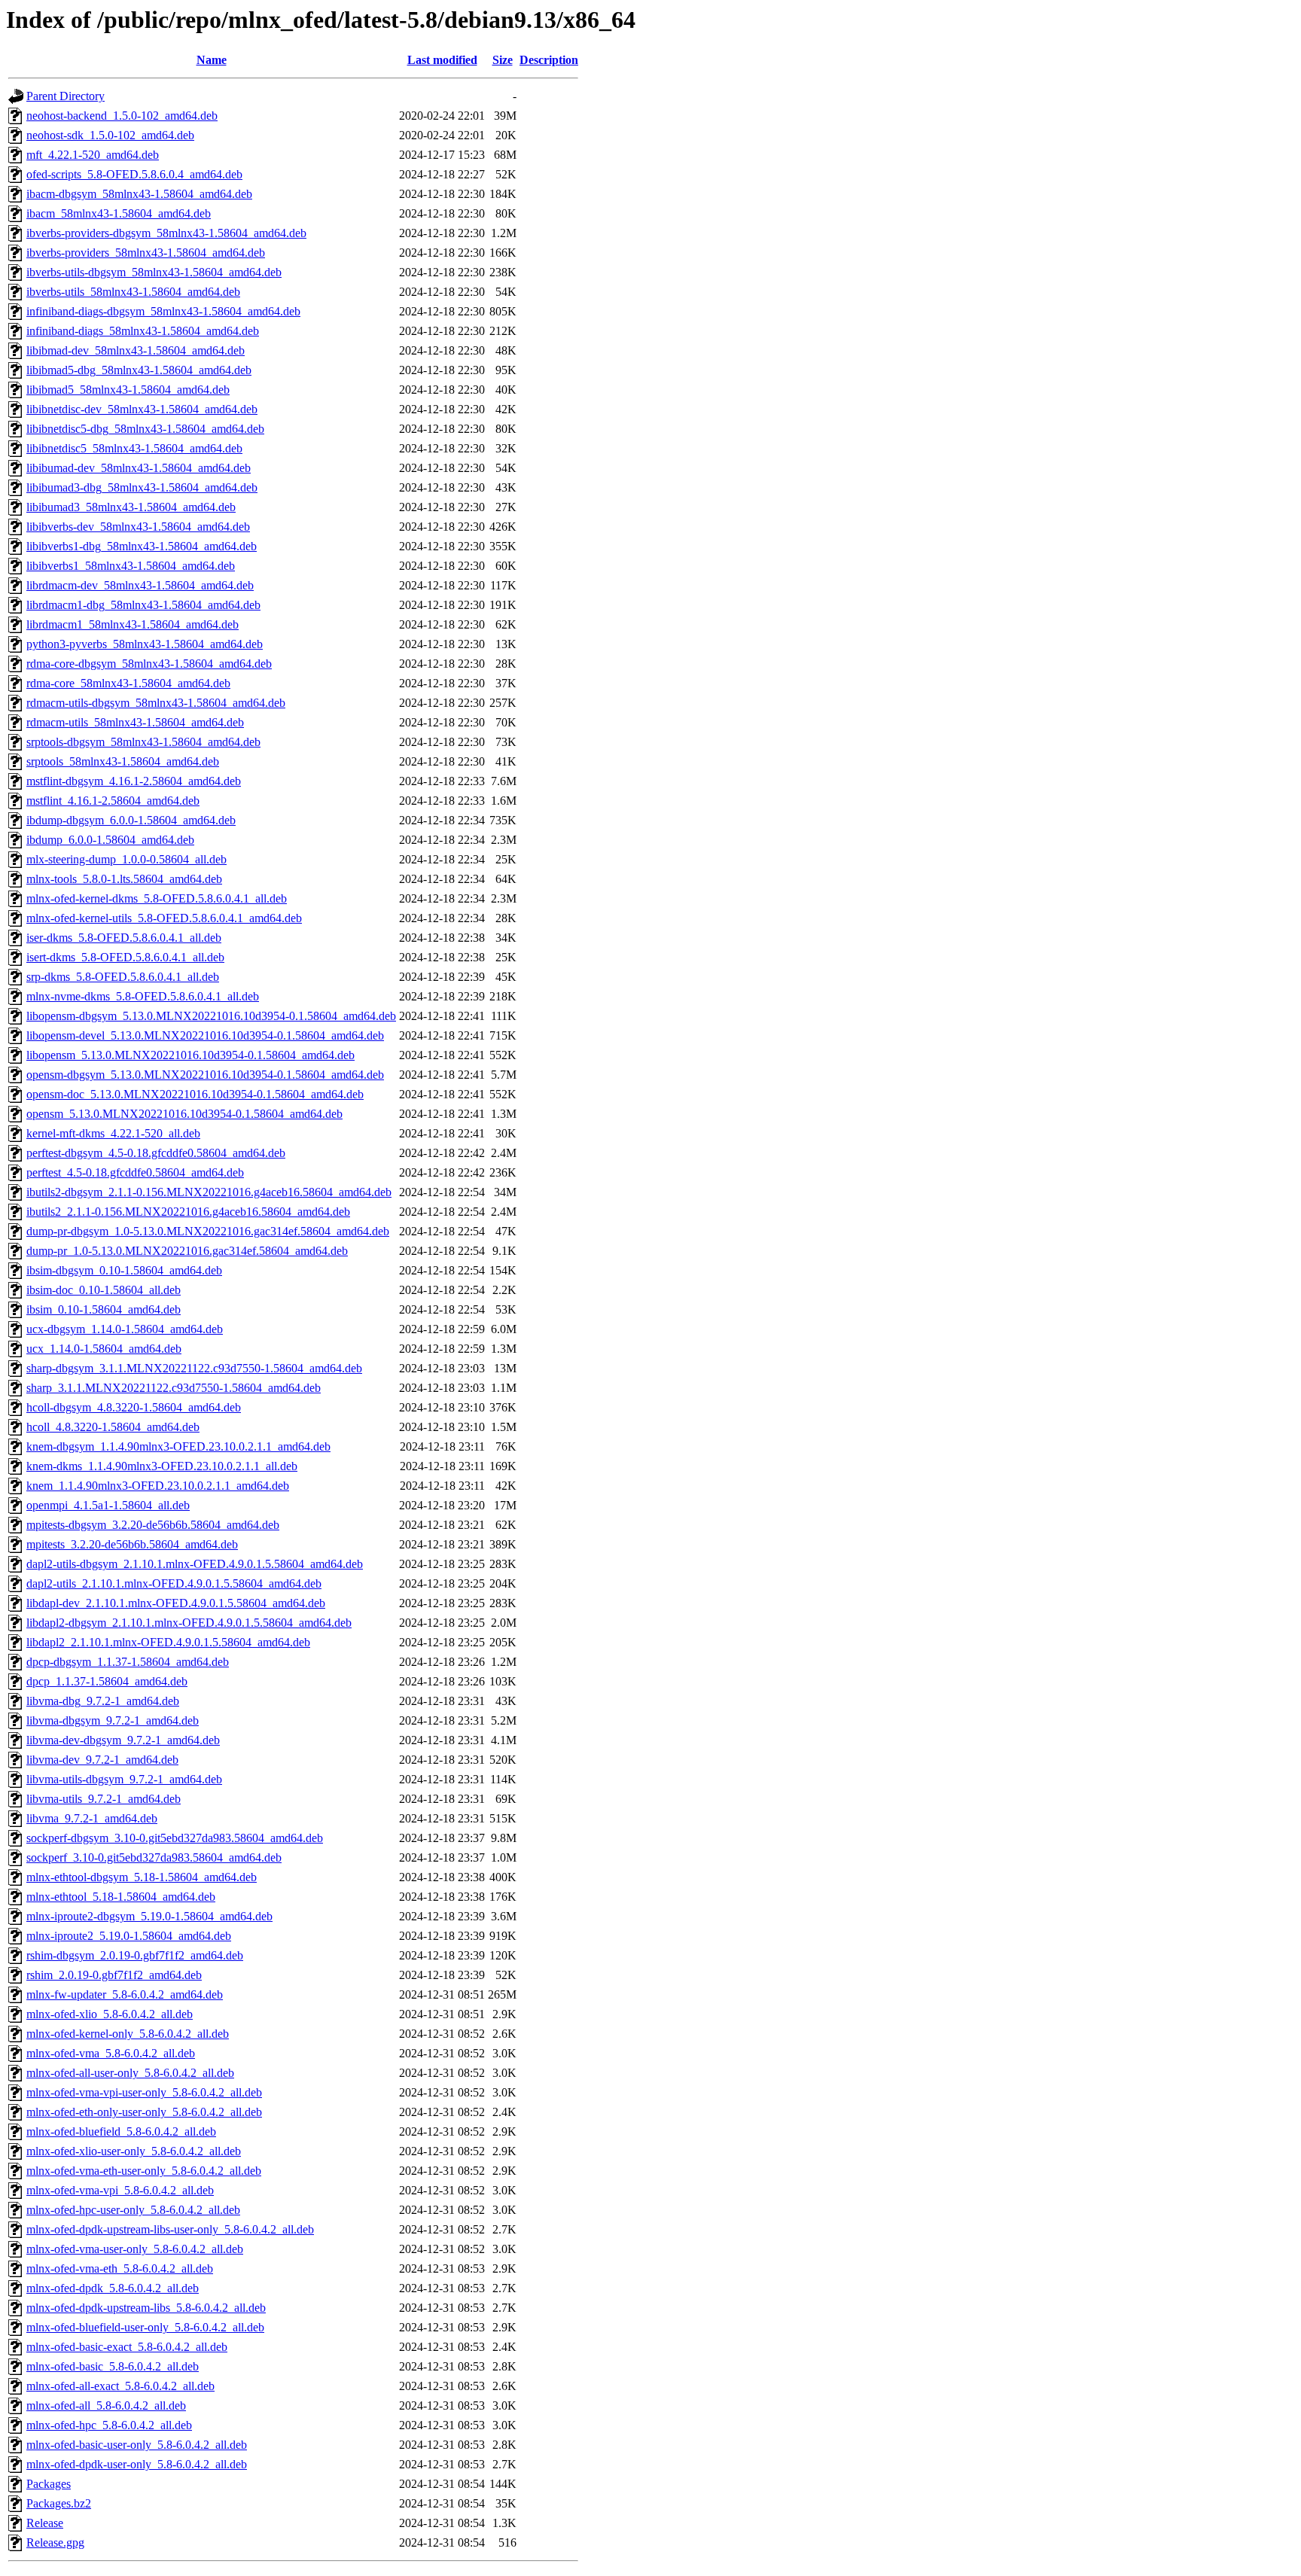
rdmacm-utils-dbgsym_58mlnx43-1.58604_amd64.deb (156, 703)
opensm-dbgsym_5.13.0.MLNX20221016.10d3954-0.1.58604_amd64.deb (205, 1075)
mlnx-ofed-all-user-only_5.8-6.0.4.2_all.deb (130, 2073)
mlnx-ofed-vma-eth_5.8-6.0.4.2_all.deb (120, 2268)
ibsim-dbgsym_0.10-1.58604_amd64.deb (124, 1270)
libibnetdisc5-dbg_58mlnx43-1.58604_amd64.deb (145, 429)
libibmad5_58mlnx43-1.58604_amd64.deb (128, 390)
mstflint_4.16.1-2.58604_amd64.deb (113, 801)
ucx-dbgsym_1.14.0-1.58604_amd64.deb (125, 1329)
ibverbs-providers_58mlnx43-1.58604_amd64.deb (146, 253)
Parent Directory (66, 96)
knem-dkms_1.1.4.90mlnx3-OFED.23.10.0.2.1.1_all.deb (162, 1466)
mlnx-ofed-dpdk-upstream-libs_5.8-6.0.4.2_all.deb (146, 2308)
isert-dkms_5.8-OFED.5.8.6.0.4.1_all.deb (125, 957)
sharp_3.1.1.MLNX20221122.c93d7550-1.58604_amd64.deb (174, 1388)
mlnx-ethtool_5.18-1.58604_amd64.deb (121, 1897)
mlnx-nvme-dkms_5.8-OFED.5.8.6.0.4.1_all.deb (143, 996)
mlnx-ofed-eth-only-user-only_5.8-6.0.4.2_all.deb (144, 2112)
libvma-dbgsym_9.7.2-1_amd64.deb (113, 1720)
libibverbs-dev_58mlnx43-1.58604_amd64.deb (138, 527)
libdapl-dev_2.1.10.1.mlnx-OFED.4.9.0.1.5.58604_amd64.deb (176, 1603)
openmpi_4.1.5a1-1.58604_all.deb (108, 1505)
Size (503, 60)
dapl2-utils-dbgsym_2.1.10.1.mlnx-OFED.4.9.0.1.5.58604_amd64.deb (195, 1564)
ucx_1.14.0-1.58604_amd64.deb (104, 1349)
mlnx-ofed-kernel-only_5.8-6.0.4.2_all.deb (128, 2034)
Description (549, 60)
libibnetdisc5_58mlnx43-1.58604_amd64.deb (134, 448)
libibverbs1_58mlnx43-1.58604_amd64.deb (131, 566)
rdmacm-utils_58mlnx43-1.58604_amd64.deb (135, 722)
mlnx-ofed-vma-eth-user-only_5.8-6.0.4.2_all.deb (144, 2171)
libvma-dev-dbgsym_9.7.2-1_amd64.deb (123, 1740)
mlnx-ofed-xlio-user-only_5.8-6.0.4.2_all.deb (134, 2151)
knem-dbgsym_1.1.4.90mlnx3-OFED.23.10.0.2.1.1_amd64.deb (178, 1446)
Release (45, 2523)
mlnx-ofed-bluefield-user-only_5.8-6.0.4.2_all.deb (145, 2327)
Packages (49, 2484)
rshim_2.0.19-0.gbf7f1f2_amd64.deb (114, 1975)
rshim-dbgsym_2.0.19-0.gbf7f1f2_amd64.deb (135, 1955)
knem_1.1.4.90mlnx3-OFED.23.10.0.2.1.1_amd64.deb (158, 1486)
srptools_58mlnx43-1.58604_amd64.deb (123, 761)
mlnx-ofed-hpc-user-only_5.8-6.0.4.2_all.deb (133, 2210)
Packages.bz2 (59, 2503)
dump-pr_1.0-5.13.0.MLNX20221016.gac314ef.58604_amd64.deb (187, 1251)
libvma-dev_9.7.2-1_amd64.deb (102, 1760)
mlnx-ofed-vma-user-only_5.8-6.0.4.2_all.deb (135, 2249)
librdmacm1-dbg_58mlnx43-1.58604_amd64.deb (143, 605)
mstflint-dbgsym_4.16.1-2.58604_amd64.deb (134, 781)
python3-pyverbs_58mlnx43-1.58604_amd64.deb (145, 644)
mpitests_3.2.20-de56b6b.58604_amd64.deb (132, 1544)
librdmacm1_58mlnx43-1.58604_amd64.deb (133, 624)
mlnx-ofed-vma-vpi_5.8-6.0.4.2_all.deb (120, 2190)
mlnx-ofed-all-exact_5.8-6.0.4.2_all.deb (120, 2386)
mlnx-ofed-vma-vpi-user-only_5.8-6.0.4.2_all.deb (144, 2092)
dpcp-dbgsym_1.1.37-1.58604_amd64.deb (128, 1662)
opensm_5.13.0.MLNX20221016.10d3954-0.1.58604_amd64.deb (184, 1114)
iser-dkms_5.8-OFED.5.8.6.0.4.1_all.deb (124, 938)
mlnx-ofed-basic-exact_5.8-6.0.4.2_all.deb (127, 2347)
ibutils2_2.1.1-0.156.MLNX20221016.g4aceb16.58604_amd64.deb (188, 1212)
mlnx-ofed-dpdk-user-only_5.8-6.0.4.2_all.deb (137, 2464)
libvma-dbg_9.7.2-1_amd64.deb (103, 1701)
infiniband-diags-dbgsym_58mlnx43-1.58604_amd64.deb (163, 311)
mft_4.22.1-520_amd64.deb (93, 155)
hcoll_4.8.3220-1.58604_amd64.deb (113, 1427)
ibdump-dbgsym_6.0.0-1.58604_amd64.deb (131, 820)
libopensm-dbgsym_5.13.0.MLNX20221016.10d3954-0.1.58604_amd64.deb (211, 1016)
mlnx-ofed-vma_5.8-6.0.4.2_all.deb (111, 2053)
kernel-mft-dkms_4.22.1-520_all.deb (113, 1133)
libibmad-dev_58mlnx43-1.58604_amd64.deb (136, 350)
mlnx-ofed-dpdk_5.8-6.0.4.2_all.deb (113, 2288)
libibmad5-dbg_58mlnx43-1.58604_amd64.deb (139, 370)
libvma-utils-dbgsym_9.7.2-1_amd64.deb (124, 1779)
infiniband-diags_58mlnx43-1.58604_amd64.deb (143, 331)
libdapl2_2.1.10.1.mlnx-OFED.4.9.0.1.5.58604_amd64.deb (168, 1642)
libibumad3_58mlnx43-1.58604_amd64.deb (131, 507)
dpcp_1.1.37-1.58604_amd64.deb (107, 1681)
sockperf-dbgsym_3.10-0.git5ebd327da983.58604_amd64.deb (175, 1838)
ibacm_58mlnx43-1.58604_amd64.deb (119, 213)
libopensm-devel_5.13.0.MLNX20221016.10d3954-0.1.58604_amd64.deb (205, 1035)
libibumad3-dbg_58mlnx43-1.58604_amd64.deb (142, 487)
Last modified (442, 60)
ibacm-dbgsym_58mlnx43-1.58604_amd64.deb (139, 194)
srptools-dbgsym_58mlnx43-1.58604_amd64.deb (143, 742)
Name (212, 60)
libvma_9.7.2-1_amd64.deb (92, 1818)
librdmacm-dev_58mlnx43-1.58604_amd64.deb (140, 585)
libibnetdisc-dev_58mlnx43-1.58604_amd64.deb (142, 409)
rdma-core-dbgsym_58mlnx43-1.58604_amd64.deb (149, 664)
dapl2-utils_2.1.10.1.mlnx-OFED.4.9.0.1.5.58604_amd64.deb (174, 1583)
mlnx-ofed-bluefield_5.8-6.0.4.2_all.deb (121, 2131)
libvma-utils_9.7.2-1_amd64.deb (104, 1799)
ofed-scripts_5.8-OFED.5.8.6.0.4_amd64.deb (134, 174)
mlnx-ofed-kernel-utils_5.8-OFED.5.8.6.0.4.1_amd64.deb (164, 918)
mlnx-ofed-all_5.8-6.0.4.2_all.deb (106, 2405)
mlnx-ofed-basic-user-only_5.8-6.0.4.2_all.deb (137, 2445)
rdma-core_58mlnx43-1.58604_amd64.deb (128, 683)
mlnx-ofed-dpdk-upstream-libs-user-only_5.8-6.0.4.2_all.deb (170, 2229)
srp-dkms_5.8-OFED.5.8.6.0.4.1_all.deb (123, 977)
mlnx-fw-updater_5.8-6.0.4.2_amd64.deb (125, 1994)
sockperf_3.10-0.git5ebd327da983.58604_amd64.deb (154, 1857)
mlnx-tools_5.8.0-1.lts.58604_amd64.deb (124, 879)
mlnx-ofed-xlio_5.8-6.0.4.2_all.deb (110, 2014)
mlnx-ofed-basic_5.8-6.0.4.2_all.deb (113, 2366)
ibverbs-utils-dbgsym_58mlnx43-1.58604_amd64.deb (154, 272)
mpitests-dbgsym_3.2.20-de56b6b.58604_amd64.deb (153, 1525)
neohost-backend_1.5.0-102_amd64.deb (122, 116)
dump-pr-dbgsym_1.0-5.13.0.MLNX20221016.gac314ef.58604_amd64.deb (208, 1231)
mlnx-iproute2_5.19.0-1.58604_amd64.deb (129, 1936)
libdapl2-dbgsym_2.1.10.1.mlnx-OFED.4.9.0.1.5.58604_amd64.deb (189, 1623)
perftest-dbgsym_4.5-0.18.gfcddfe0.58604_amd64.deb (156, 1153)
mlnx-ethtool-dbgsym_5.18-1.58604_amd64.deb (142, 1877)
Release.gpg (55, 2543)
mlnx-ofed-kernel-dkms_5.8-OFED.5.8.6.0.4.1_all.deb (157, 898)
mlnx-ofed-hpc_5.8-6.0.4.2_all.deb (109, 2425)
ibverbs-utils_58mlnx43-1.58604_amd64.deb (133, 292)
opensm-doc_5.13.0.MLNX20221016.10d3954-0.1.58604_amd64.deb (195, 1094)
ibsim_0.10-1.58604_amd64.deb (104, 1309)
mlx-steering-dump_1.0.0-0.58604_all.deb (126, 859)
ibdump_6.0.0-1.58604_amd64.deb (110, 840)
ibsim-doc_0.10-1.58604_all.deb (104, 1290)
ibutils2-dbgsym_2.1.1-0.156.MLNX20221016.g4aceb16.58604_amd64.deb (209, 1192)
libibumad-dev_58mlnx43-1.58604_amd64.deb (139, 468)
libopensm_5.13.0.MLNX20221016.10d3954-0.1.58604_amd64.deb (190, 1055)
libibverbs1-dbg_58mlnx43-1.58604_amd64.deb (142, 546)
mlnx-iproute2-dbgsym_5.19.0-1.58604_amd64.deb (149, 1916)
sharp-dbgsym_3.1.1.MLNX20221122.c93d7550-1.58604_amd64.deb (194, 1368)
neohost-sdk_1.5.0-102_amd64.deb (110, 135)
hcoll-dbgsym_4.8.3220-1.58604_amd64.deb (134, 1407)
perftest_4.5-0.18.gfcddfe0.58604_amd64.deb (135, 1172)
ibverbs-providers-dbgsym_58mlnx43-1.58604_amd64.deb (166, 233)
